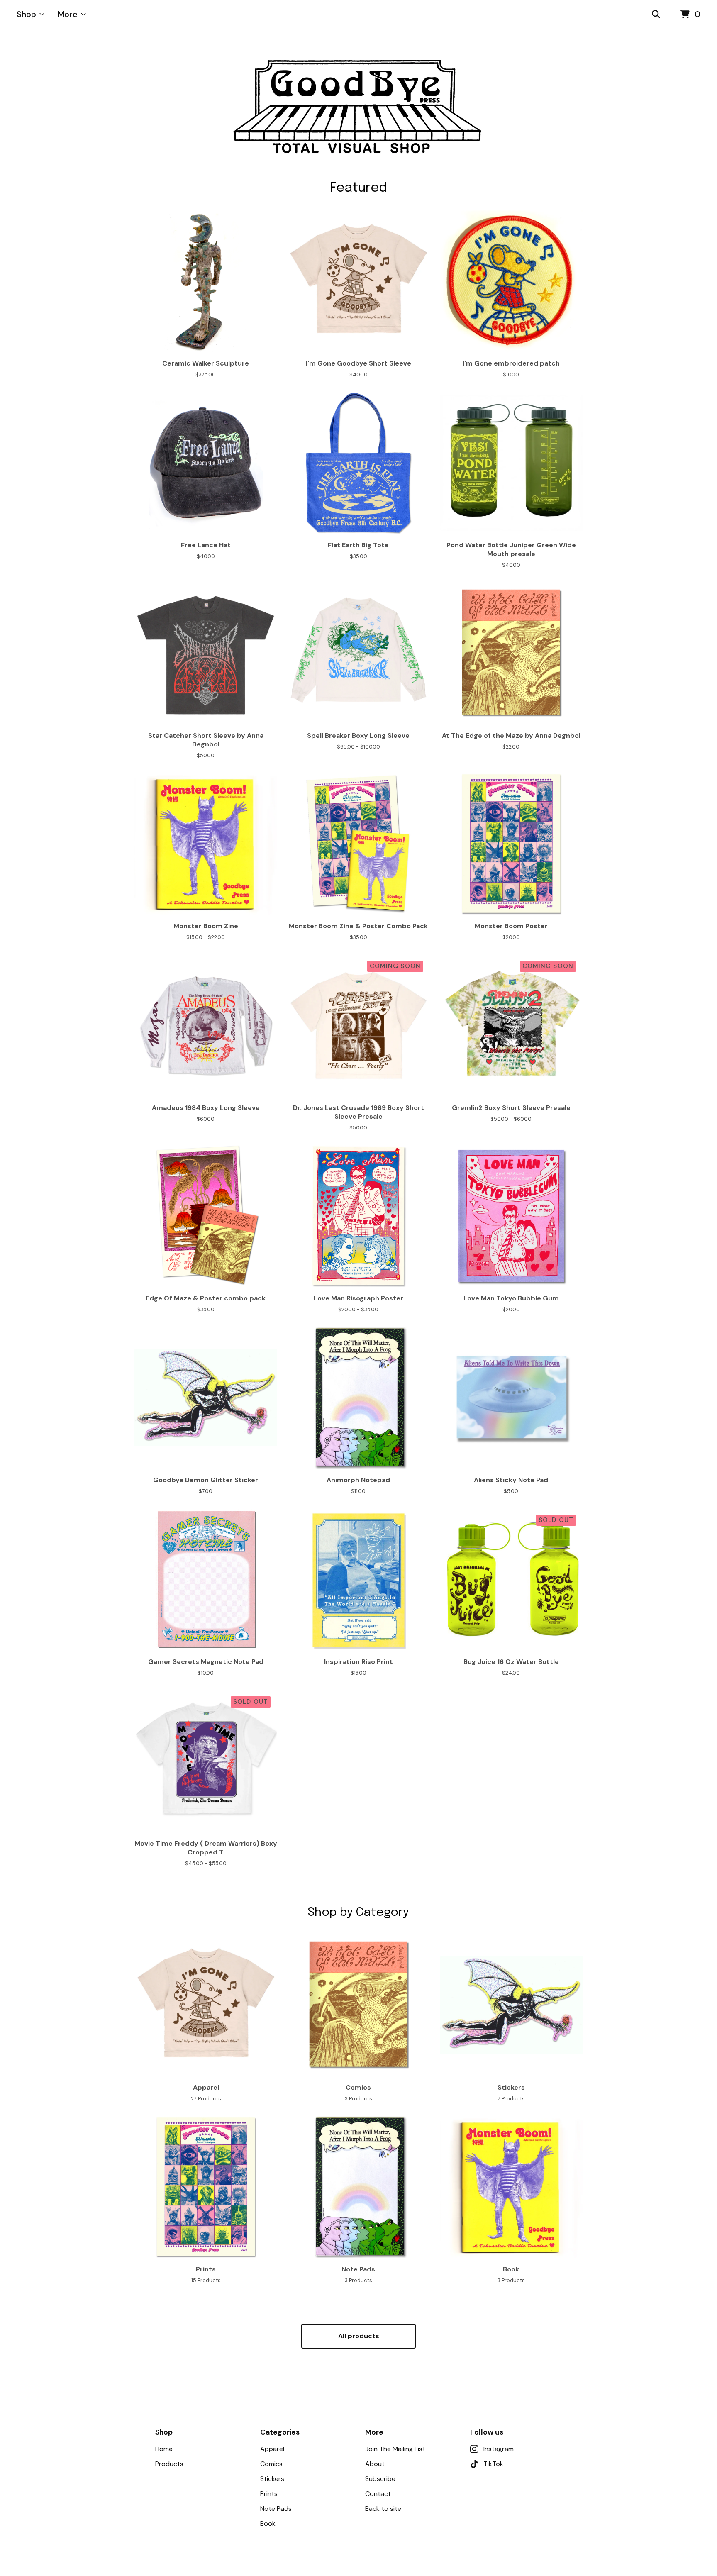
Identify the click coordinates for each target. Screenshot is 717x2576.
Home (164, 2449)
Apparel (272, 2449)
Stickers (272, 2479)
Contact (378, 2494)
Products (169, 2464)
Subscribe (380, 2479)
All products (359, 2336)
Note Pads (276, 2509)
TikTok (493, 2464)
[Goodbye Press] (359, 105)
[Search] (656, 15)
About (375, 2464)
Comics (271, 2464)
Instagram (499, 2449)
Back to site (383, 2509)
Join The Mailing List (395, 2449)
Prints (269, 2494)
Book (268, 2524)
